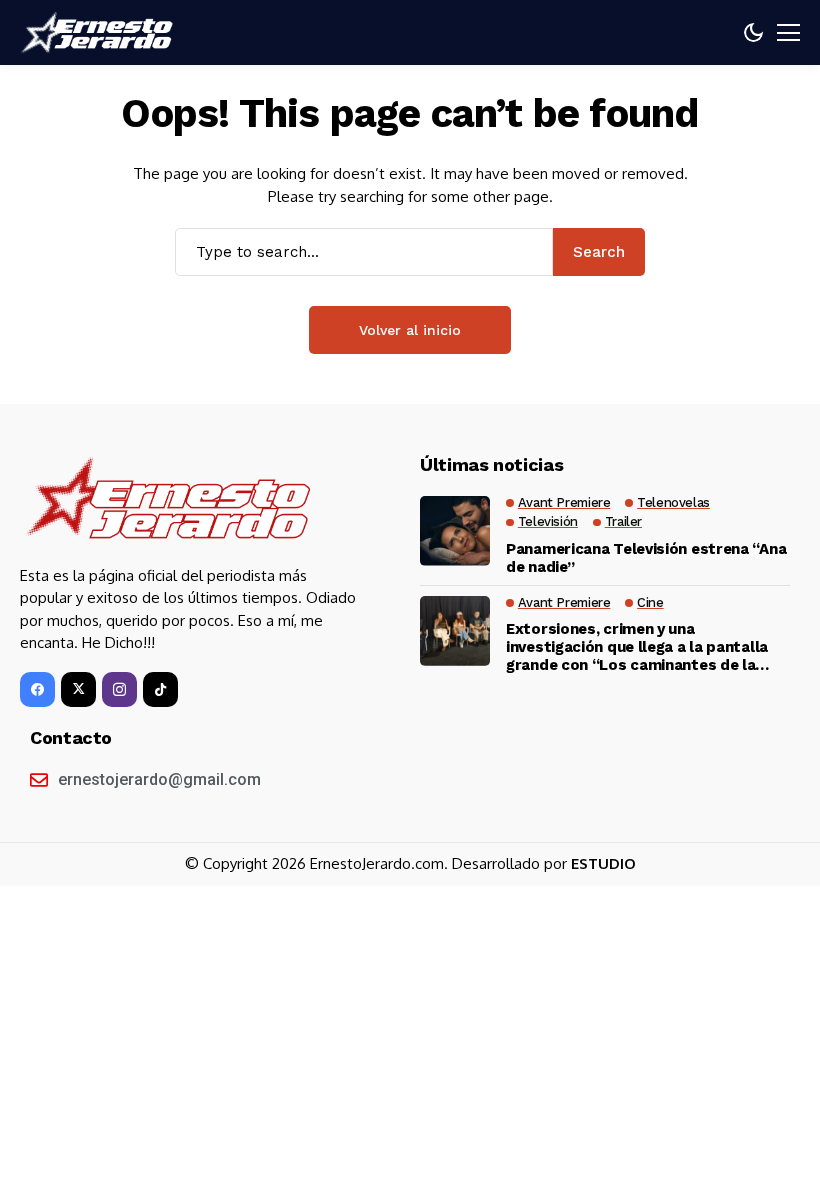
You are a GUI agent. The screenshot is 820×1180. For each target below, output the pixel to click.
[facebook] (37, 689)
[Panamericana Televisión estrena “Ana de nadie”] (455, 531)
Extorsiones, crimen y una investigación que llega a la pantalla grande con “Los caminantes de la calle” (637, 647)
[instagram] (119, 689)
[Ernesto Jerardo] (100, 33)
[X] (78, 689)
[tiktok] (160, 689)
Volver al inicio (410, 330)
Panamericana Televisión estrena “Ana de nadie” (646, 558)
